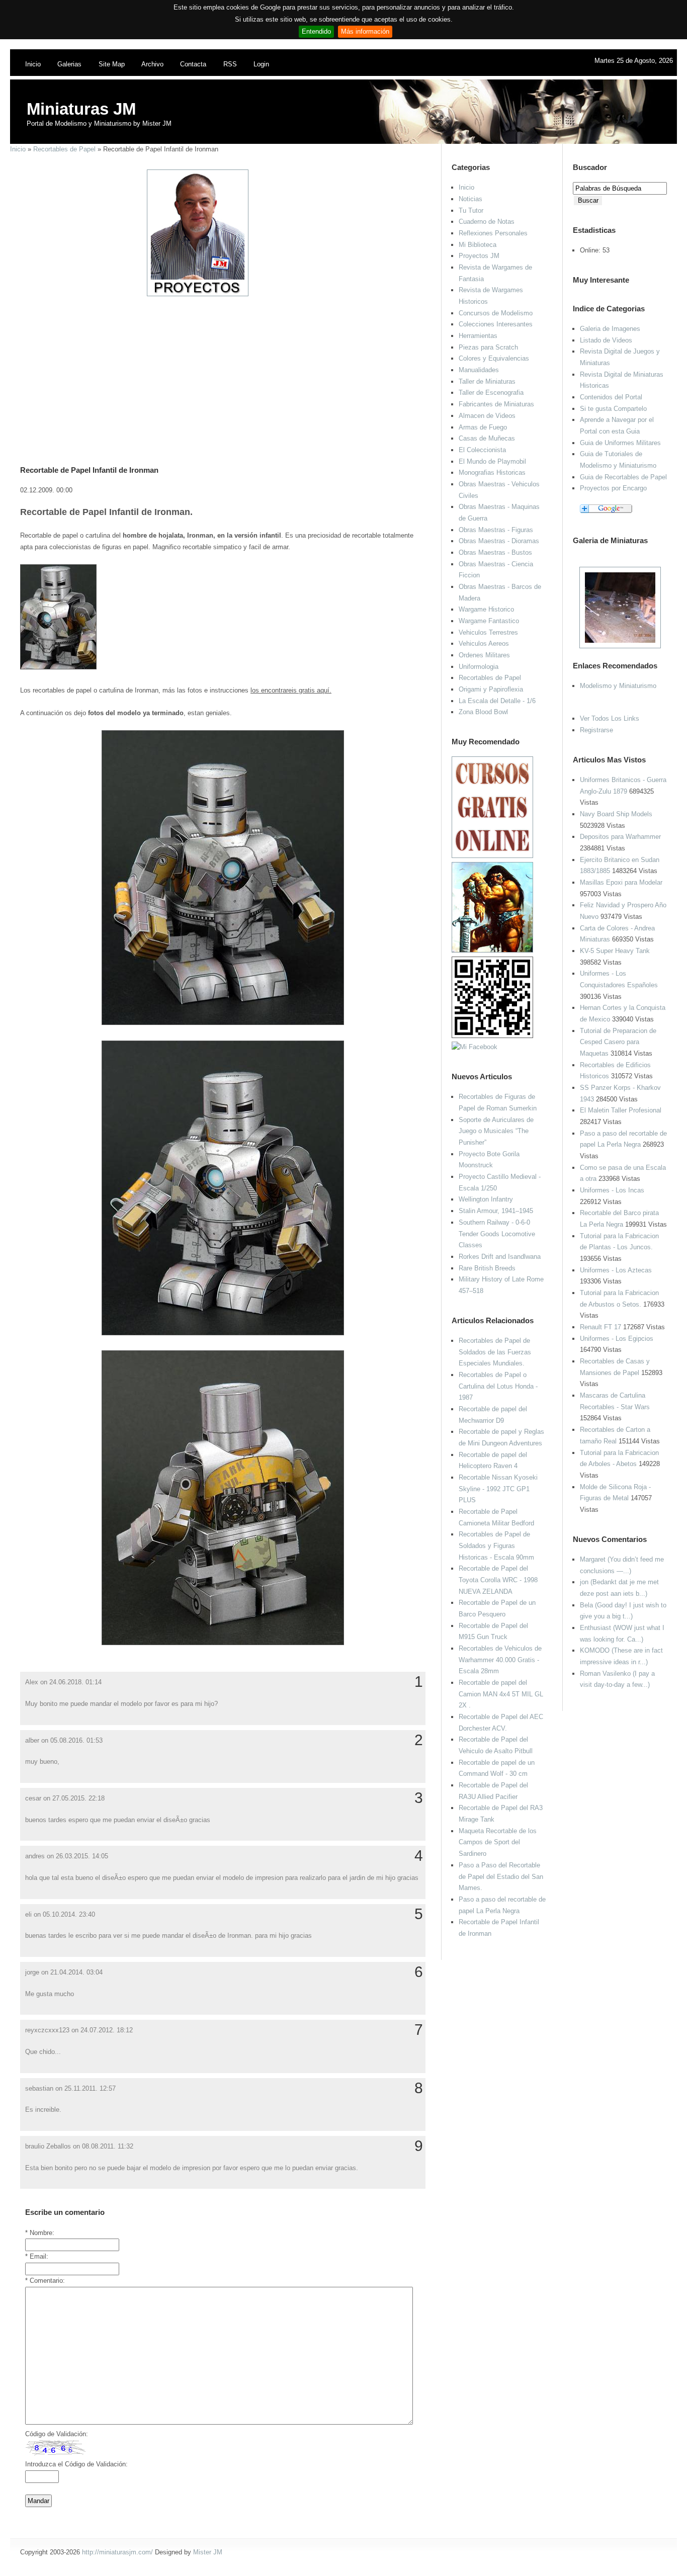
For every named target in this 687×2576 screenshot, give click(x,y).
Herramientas (478, 336)
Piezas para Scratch (488, 347)
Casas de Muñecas (487, 438)
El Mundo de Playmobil (492, 461)
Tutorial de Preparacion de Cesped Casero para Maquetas (618, 1042)
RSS (230, 64)
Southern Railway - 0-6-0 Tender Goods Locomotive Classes (497, 1234)
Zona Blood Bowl (483, 712)
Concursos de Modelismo (496, 313)
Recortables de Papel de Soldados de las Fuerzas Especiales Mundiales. (495, 1352)
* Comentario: (45, 2281)
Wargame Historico (486, 609)
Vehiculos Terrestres (488, 632)
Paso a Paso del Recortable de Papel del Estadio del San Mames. (501, 1876)
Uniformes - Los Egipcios (617, 1339)
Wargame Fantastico (489, 621)
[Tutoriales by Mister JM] (492, 950)
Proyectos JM (479, 256)
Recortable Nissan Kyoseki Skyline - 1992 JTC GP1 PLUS (498, 1489)
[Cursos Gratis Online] (492, 856)
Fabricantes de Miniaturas (496, 404)
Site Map (112, 64)
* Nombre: (40, 2233)
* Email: (37, 2256)
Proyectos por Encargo (613, 488)
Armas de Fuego (483, 427)
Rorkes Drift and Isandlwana (500, 1257)
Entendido (316, 31)
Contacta (193, 64)
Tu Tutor (471, 210)
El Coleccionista (482, 450)
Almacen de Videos (487, 416)
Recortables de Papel (64, 149)
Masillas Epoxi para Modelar (621, 882)
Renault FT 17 (600, 1327)
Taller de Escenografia (491, 393)
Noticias (470, 199)
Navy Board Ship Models (616, 814)
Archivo (152, 64)
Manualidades (479, 370)
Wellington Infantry (486, 1199)
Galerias (69, 64)
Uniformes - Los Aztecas (616, 1270)
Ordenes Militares (484, 655)
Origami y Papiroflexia (491, 689)
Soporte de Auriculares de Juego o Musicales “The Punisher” (496, 1131)
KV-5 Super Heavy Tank (615, 951)
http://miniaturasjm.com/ (117, 2552)
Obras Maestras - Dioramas (499, 541)
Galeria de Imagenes (610, 329)
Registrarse (596, 730)
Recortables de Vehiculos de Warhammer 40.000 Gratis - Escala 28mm (500, 1660)
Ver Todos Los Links (610, 718)
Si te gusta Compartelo (613, 409)
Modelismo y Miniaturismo (618, 686)
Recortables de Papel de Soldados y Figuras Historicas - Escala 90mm (496, 1545)
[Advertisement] (219, 368)
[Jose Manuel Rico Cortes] (475, 1047)
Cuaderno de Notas (487, 222)
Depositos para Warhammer (620, 837)
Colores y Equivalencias (494, 358)
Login (261, 64)
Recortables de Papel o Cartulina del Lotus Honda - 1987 (498, 1386)
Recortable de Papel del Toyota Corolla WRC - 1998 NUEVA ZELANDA (498, 1580)
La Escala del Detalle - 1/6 (497, 701)
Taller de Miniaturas (487, 381)
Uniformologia (479, 667)
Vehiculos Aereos (484, 643)
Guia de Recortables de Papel (623, 477)
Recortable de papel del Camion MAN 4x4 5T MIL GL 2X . (501, 1694)
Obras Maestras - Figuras (496, 530)
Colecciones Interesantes (496, 324)
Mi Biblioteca (478, 245)
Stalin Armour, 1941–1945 (496, 1211)
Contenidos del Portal (611, 397)
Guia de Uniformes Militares (620, 443)
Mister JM (208, 2552)
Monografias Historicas (492, 473)
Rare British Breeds (487, 1268)
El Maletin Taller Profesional (621, 1110)
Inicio (33, 64)
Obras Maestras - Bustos (495, 552)
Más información (365, 31)
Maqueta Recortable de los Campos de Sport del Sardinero (498, 1842)
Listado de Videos (606, 340)
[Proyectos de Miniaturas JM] (198, 294)
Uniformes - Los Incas (612, 1190)
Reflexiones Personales (493, 233)
